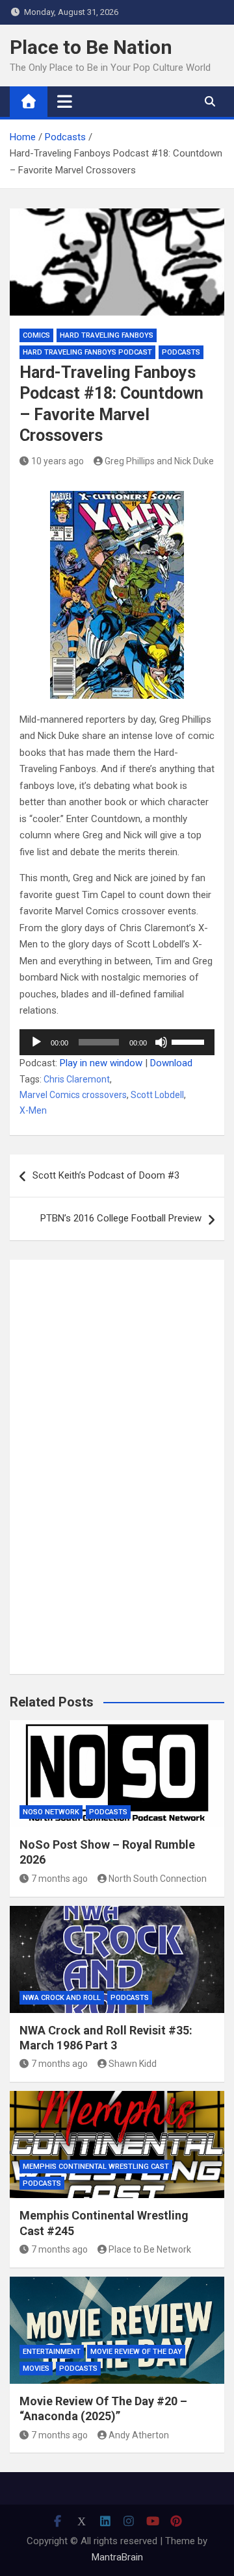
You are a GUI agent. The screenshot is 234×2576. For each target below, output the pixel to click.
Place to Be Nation (91, 47)
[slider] (190, 1041)
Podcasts (181, 352)
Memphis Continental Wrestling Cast (96, 2167)
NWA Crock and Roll (62, 1998)
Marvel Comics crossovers (73, 1095)
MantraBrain (117, 2557)
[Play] (36, 1042)
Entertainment (52, 2352)
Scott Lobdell (157, 1095)
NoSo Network (51, 1812)
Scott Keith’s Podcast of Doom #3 (106, 1175)
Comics (36, 335)
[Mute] (161, 1042)
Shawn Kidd (133, 2064)
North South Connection (158, 1879)
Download (171, 1063)
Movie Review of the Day (136, 2352)
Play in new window (101, 1063)
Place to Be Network (150, 2249)
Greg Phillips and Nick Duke (159, 461)
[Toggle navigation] (65, 101)
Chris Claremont (77, 1079)
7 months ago (59, 1879)
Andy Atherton (139, 2435)
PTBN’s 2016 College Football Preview (121, 1218)
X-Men (33, 1110)
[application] (117, 1042)
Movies (36, 2369)
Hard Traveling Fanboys (107, 335)
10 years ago (58, 461)
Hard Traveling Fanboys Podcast (87, 352)
